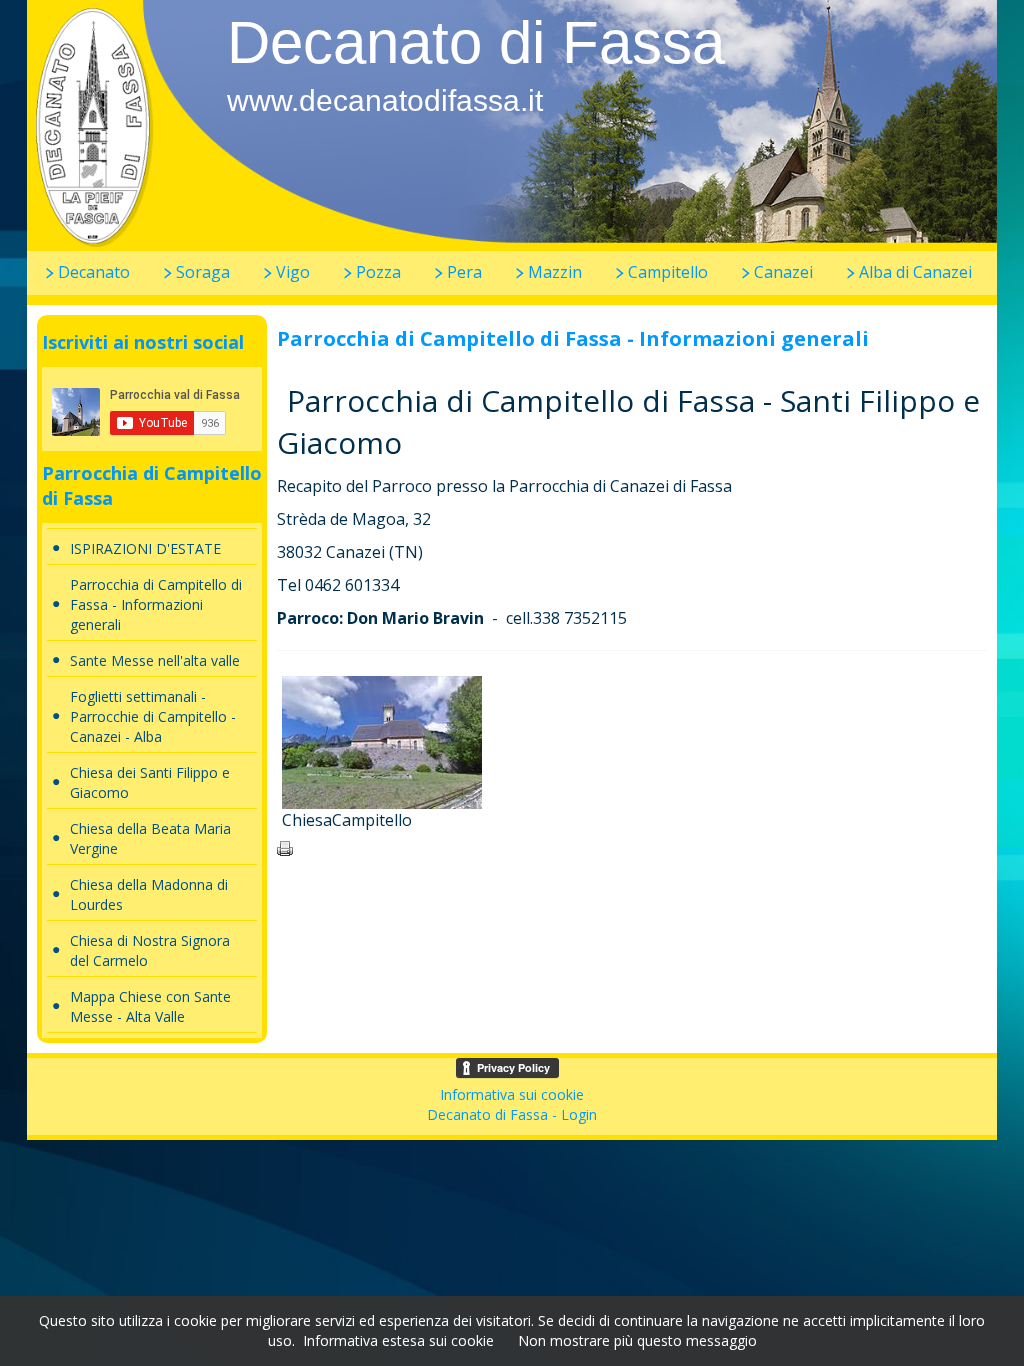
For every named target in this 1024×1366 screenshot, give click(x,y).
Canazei (783, 272)
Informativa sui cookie (512, 1094)
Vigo (293, 272)
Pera (464, 272)
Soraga (203, 272)
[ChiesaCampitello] (382, 740)
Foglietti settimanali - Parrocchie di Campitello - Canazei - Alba (153, 716)
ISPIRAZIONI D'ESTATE (145, 548)
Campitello (668, 272)
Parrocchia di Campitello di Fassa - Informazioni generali (156, 604)
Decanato (94, 272)
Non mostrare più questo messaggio (637, 1340)
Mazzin (555, 272)
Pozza (378, 272)
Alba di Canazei (915, 272)
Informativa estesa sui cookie (398, 1340)
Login (579, 1114)
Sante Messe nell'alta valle (155, 660)
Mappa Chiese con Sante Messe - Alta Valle (150, 1006)
